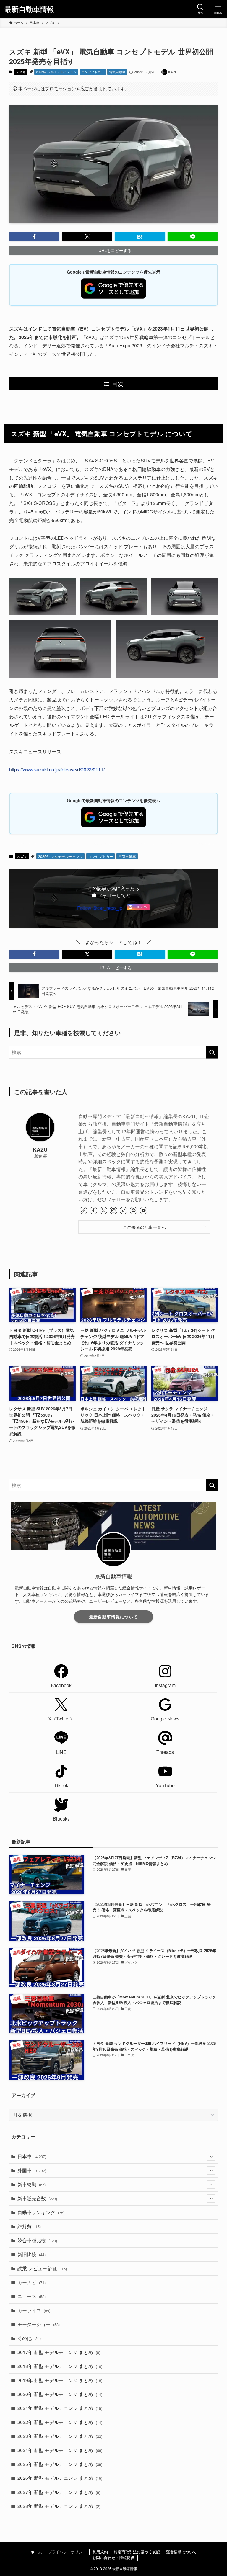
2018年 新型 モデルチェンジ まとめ (60, 2366)
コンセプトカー (93, 72)
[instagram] (113, 1211)
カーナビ (31, 2282)
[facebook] (93, 1211)
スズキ (21, 72)
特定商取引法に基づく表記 (137, 2552)
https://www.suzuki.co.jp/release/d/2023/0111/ (57, 769)
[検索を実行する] (212, 1052)
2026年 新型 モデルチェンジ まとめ (60, 2478)
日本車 (32, 2156)
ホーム (36, 2552)
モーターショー (39, 2324)
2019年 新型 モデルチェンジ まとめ (60, 2380)
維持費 (29, 2226)
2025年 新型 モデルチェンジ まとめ (60, 2464)
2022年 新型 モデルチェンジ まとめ (60, 2422)
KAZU (40, 1149)
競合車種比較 (37, 2240)
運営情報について (181, 2552)
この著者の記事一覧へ (144, 1227)
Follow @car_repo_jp (100, 908)
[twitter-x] (103, 1211)
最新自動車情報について (113, 1617)
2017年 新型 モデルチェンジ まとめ (59, 2352)
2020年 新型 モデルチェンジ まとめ (60, 2394)
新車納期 (31, 2184)
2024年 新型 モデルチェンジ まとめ (60, 2450)
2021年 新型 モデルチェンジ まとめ (60, 2408)
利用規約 (100, 2552)
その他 (29, 2338)
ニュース (31, 2296)
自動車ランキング (41, 2212)
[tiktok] (124, 1211)
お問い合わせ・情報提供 (113, 2558)
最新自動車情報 (29, 9)
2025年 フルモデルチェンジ (56, 72)
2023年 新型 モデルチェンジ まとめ (60, 2436)
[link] (83, 1211)
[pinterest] (134, 1211)
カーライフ (34, 2310)
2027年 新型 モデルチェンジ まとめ (59, 2492)
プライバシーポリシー (67, 2552)
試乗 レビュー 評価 (42, 2268)
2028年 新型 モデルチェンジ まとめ (59, 2506)
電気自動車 (117, 72)
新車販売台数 (37, 2198)
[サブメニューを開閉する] (211, 2157)
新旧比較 (31, 2254)
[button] (34, 237)
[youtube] (144, 1211)
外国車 (32, 2170)
